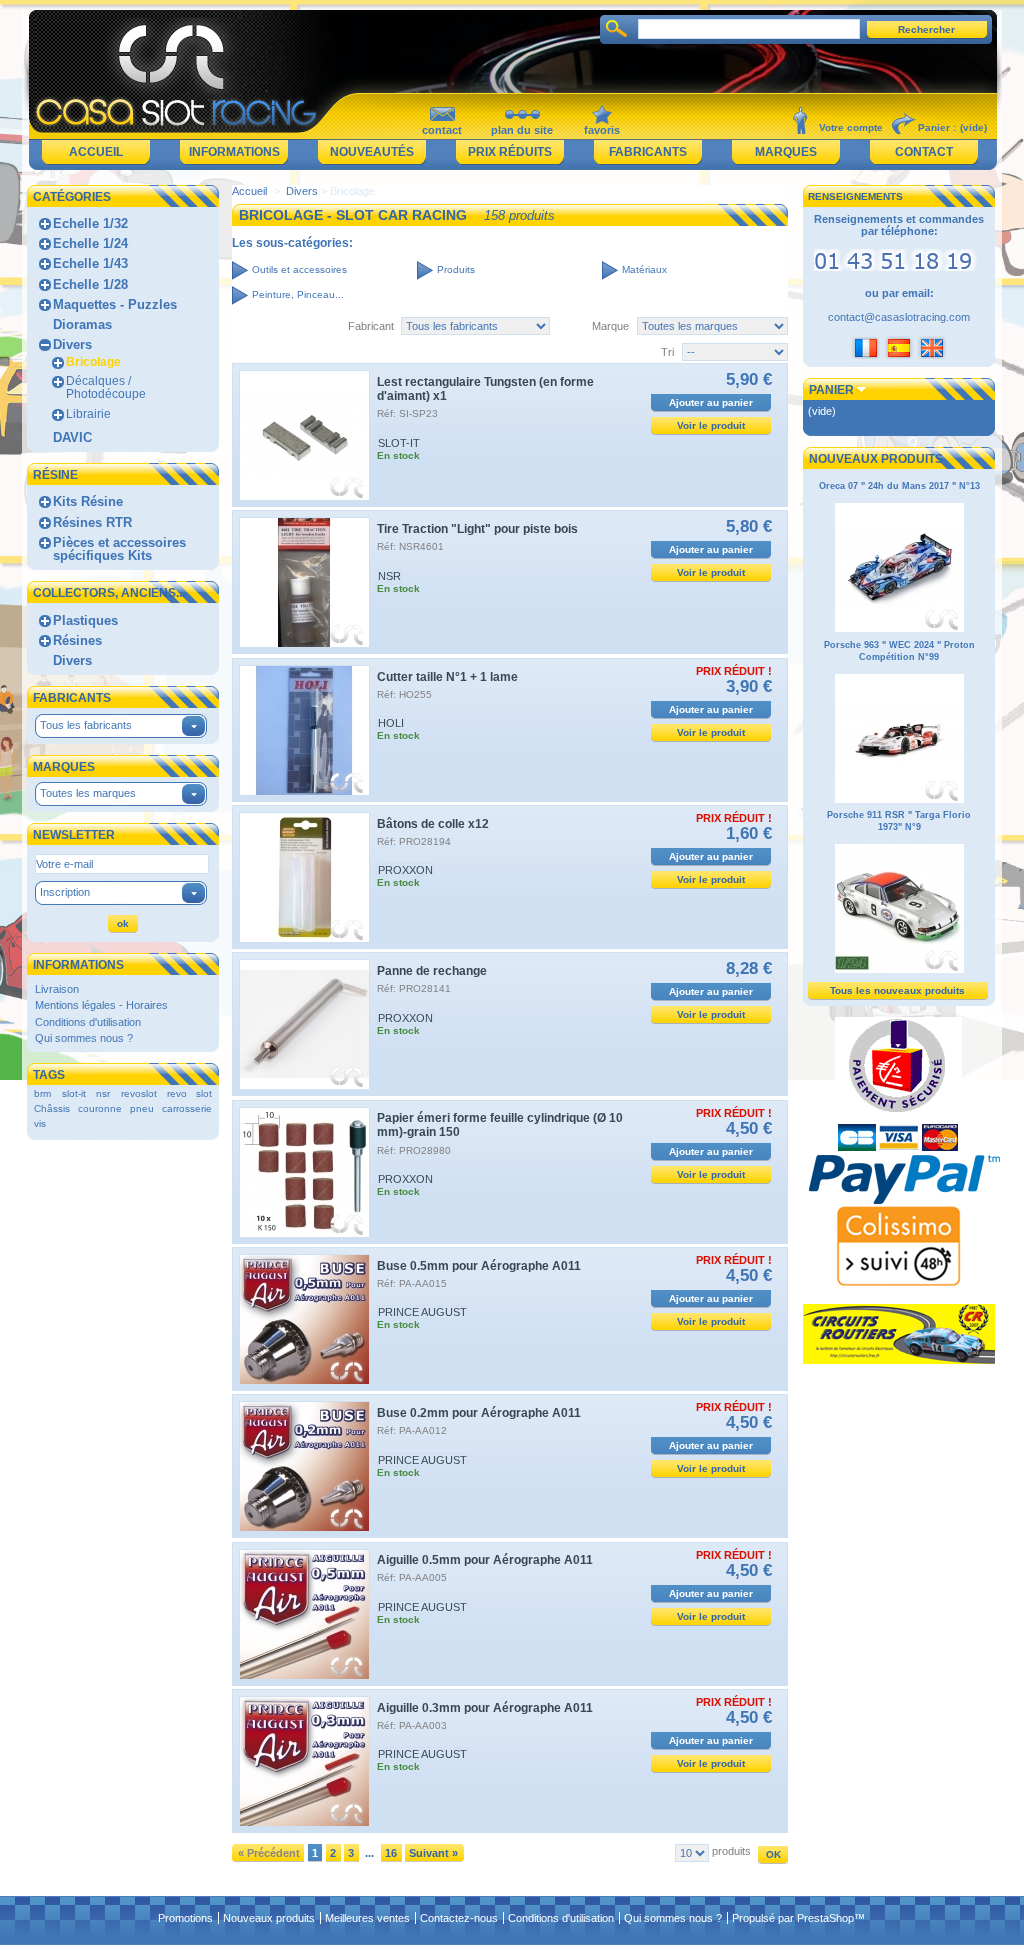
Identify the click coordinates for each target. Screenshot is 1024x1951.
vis (40, 1123)
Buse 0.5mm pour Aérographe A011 (479, 1266)
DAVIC (72, 437)
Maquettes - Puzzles (115, 304)
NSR (389, 576)
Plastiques (85, 620)
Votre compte (851, 127)
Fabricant (371, 326)
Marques (786, 152)
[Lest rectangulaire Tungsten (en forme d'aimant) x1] (304, 435)
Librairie (88, 414)
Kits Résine (88, 501)
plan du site (522, 130)
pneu (142, 1108)
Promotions (185, 1918)
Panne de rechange (432, 971)
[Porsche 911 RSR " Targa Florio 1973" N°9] (899, 970)
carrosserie (187, 1108)
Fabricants (648, 152)
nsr (103, 1093)
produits (731, 1851)
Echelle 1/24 (90, 243)
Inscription (65, 892)
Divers (72, 344)
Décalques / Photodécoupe (106, 387)
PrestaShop (825, 1918)
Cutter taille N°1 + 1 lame (447, 677)
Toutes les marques (88, 793)
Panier (831, 390)
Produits (456, 269)
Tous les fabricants (86, 725)
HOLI (391, 723)
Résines (77, 640)
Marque (610, 326)
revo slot (189, 1093)
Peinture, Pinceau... (298, 294)
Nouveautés (372, 152)
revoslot (139, 1093)
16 (391, 1853)
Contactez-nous (459, 1918)
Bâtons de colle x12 (433, 824)
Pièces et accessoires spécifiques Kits (119, 549)
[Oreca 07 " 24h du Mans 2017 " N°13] (899, 629)
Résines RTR (92, 522)
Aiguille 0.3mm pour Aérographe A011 (485, 1708)
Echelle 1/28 (90, 284)
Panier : (937, 127)
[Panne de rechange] (304, 1024)
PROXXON (405, 870)
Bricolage (93, 362)
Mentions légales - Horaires (101, 1005)
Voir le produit (711, 425)
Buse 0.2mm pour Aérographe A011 (479, 1413)
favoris (602, 130)
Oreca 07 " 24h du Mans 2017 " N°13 (899, 486)
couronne (100, 1108)
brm (42, 1093)
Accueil (96, 152)
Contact (924, 152)
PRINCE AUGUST (422, 1312)
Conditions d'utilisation (88, 1022)
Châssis (52, 1108)
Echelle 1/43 (90, 263)
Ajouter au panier (711, 402)
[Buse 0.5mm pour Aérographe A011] (304, 1319)
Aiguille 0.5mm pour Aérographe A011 (485, 1560)
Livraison (57, 989)
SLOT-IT (399, 443)
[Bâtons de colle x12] (304, 877)
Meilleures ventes (367, 1918)
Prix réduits (510, 152)
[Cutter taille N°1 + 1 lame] (304, 730)
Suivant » (433, 1853)
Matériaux (644, 269)
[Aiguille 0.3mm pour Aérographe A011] (304, 1761)
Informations (234, 152)
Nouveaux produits (876, 459)
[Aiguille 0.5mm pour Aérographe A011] (304, 1614)
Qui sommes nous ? (84, 1038)
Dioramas (82, 324)
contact (442, 130)
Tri (667, 352)
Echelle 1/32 (90, 223)
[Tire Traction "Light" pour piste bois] (304, 582)
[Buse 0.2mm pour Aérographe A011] (304, 1466)
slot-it (74, 1093)
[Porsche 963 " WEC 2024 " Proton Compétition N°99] (899, 800)
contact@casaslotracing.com (899, 317)
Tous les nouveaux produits (897, 990)
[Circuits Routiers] (899, 1360)
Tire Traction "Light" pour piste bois (477, 529)
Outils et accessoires (299, 269)
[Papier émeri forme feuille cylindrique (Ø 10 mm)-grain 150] (304, 1172)
